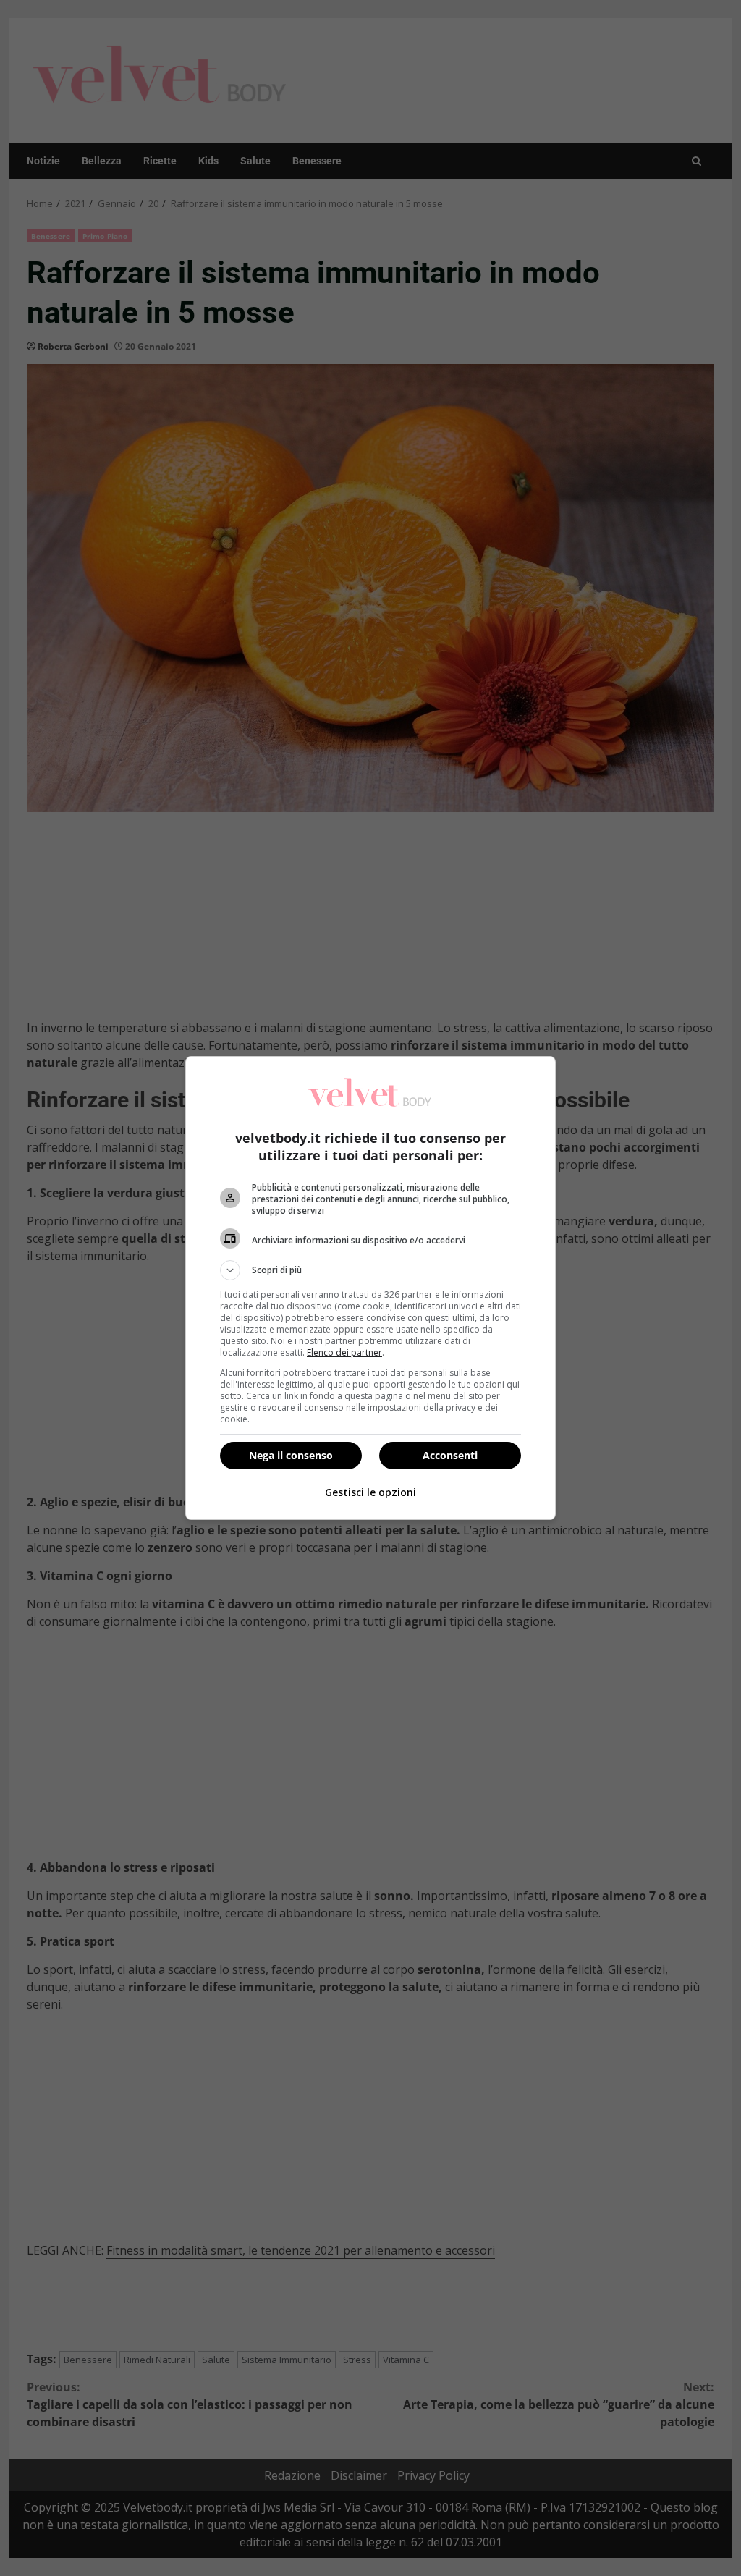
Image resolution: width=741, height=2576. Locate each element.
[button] (370, 1270)
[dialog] (370, 1288)
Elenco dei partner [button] (344, 1352)
